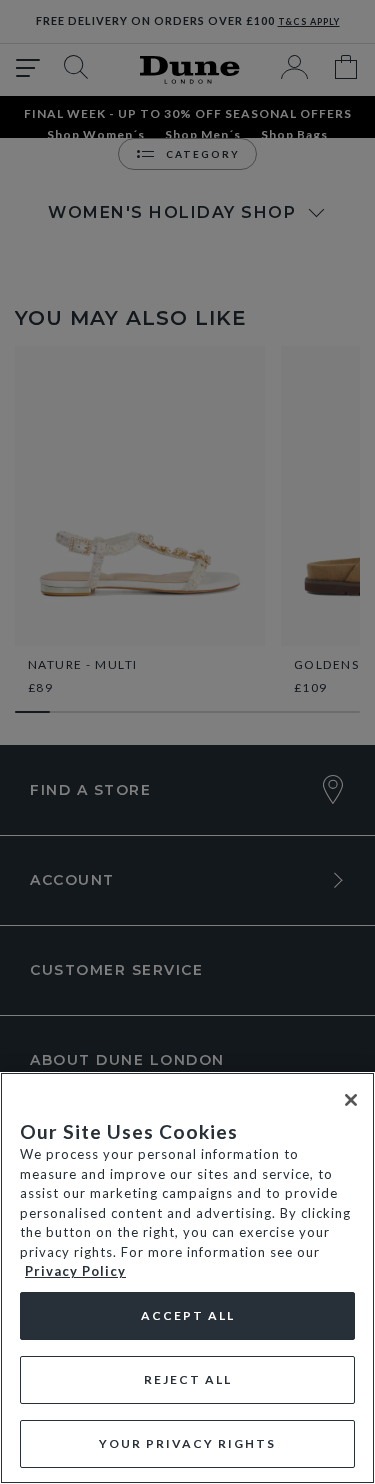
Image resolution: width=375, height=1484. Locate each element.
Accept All (188, 1315)
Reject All (188, 1379)
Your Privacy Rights (187, 1443)
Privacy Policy (75, 1271)
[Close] (351, 1100)
